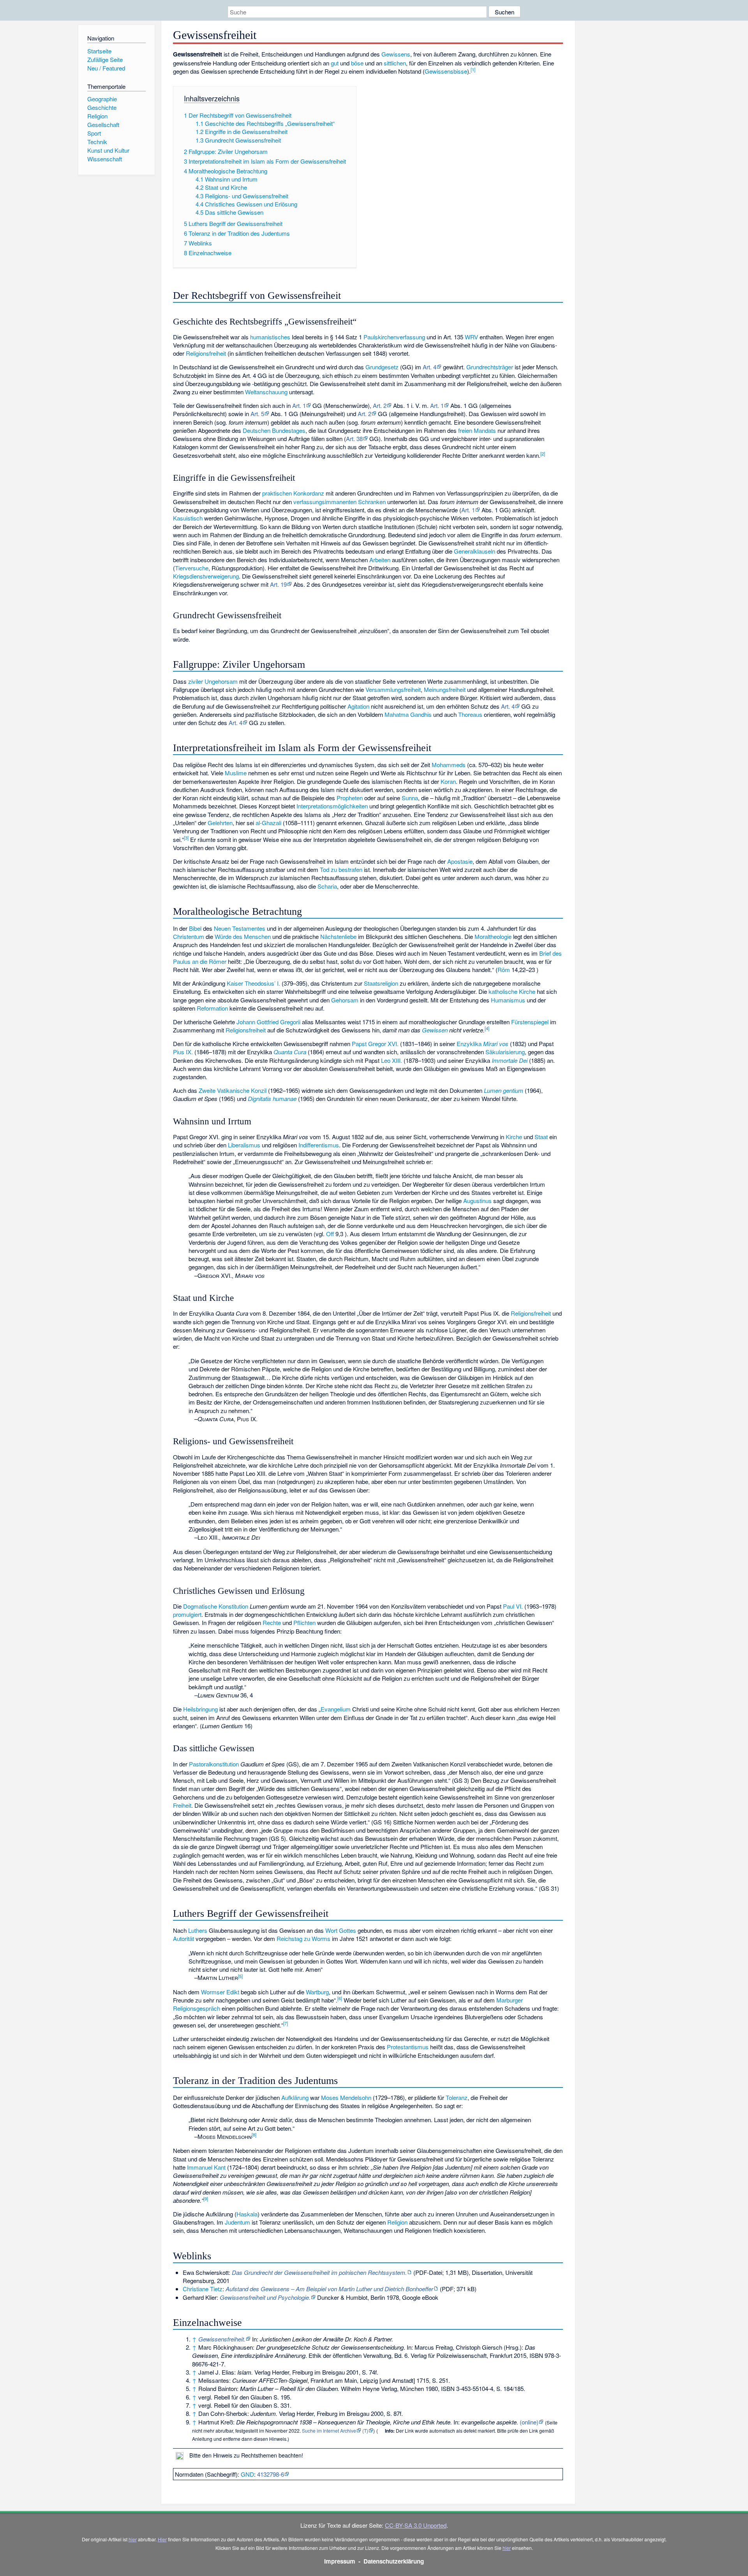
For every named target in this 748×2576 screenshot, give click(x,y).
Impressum (340, 2561)
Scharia (327, 886)
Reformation (212, 1008)
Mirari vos (496, 1044)
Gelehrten (220, 823)
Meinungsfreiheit (445, 689)
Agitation (358, 706)
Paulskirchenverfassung (394, 337)
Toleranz (457, 2097)
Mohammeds (449, 765)
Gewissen (435, 1030)
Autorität (183, 1938)
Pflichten (304, 1622)
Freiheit (182, 1805)
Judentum (237, 2222)
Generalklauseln (475, 551)
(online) (529, 2422)
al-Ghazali (268, 823)
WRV (471, 337)
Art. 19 (278, 584)
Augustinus (477, 1201)
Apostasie (460, 861)
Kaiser (235, 983)
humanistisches (270, 337)
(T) (365, 2430)
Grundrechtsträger (490, 367)
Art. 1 (299, 405)
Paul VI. (513, 1606)
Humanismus (508, 1000)
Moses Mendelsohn (346, 2097)
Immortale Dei (510, 1060)
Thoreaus (470, 714)
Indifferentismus (319, 1145)
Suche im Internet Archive (329, 2430)
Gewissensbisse (446, 71)
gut (335, 63)
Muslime (236, 773)
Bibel (195, 928)
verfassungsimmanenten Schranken (340, 502)
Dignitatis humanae (272, 1098)
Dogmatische (200, 1606)
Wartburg (317, 1992)
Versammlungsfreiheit (393, 689)
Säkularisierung (505, 1052)
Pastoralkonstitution (214, 1764)
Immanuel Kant (206, 2167)
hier (133, 2539)
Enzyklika (469, 1044)
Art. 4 (430, 367)
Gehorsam (345, 1000)
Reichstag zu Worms (303, 1938)
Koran (448, 781)
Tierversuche (192, 568)
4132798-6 (271, 2474)
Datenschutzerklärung (394, 2561)
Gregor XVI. (383, 1044)
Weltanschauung (266, 392)
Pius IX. (183, 1052)
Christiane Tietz (203, 2289)
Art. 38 (354, 438)
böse (357, 63)
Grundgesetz (382, 367)
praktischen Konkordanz (293, 493)
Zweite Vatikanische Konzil (233, 1090)
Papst (359, 1044)
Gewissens (396, 54)
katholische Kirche (512, 991)
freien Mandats (477, 430)
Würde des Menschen (243, 936)
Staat (541, 1137)
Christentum (189, 936)
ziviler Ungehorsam (213, 681)
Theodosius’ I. (262, 983)
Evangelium (336, 1709)
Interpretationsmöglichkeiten (332, 806)
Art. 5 (257, 414)
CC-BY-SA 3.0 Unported (416, 2525)
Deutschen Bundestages (274, 430)
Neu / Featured (106, 68)
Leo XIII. (392, 1060)
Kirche (514, 1137)
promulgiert (187, 1614)
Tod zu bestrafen (341, 869)
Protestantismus (408, 2047)
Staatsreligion (381, 983)
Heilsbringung (200, 1709)
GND (247, 2474)
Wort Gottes (341, 1930)
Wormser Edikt (220, 1992)
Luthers (198, 1930)
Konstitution (233, 1606)
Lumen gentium (504, 1090)
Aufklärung (295, 2097)
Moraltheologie (493, 936)
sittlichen (395, 63)
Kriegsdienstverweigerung (206, 576)
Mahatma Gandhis (408, 714)
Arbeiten (380, 560)
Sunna (410, 798)
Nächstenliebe (338, 936)
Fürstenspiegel (530, 1022)
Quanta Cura (290, 1052)
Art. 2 (380, 405)
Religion (397, 2222)
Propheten (350, 798)
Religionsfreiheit (206, 353)
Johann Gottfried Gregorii (268, 1022)
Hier (162, 2539)
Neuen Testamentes (240, 928)
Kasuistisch (188, 518)
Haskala (247, 2214)
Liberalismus (244, 1145)
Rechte (272, 1622)
